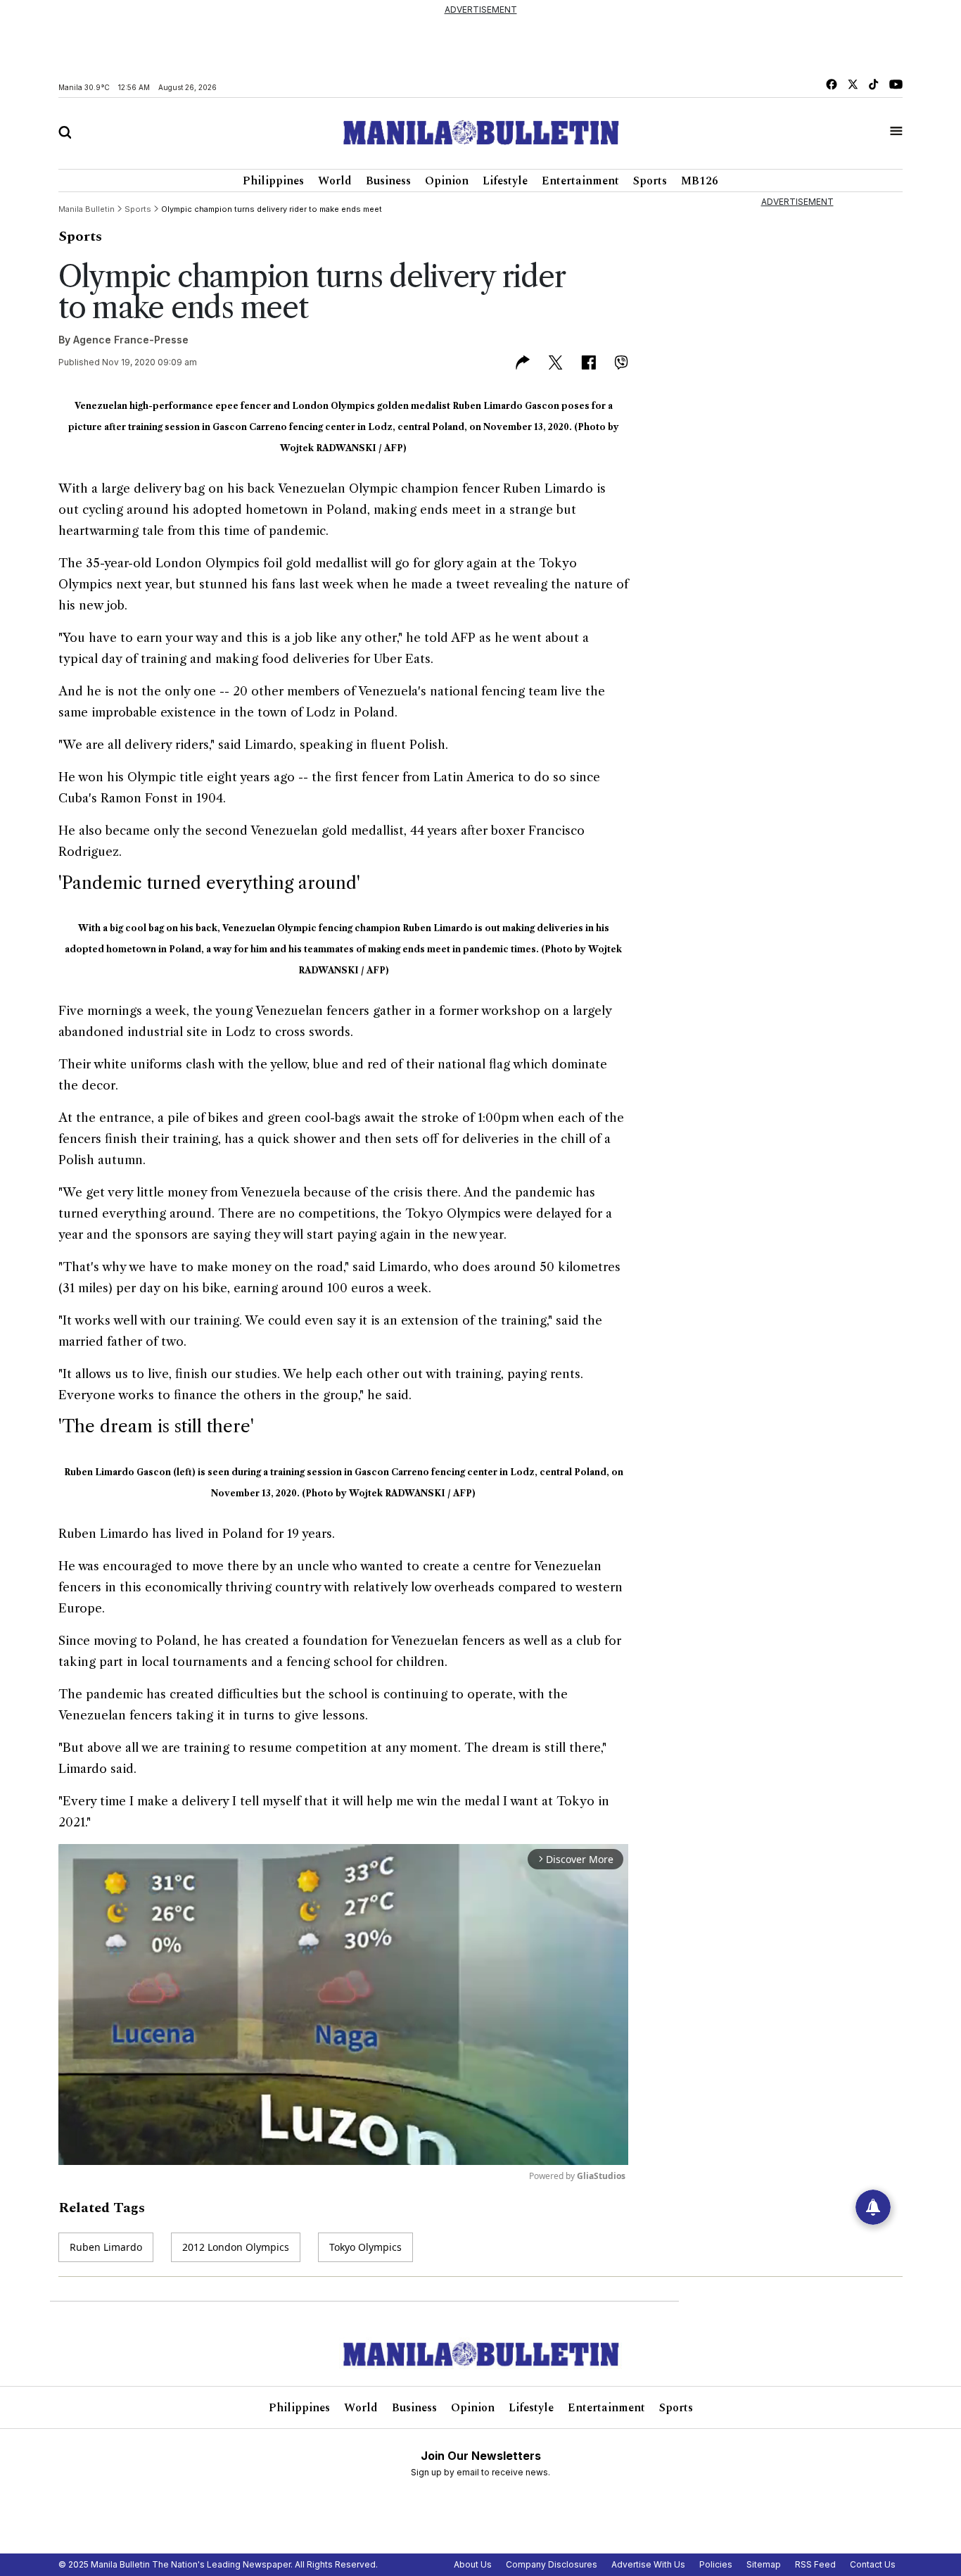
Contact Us (873, 2564)
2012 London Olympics (236, 2247)
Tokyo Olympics (365, 2247)
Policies (716, 2564)
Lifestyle (505, 181)
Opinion (447, 181)
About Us (473, 2564)
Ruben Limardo (106, 2247)
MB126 (700, 181)
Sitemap (764, 2564)
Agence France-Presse (131, 340)
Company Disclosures (552, 2564)
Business (388, 181)
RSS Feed (815, 2564)
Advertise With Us (648, 2564)
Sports (650, 181)
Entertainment (580, 181)
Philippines (273, 181)
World (335, 181)
